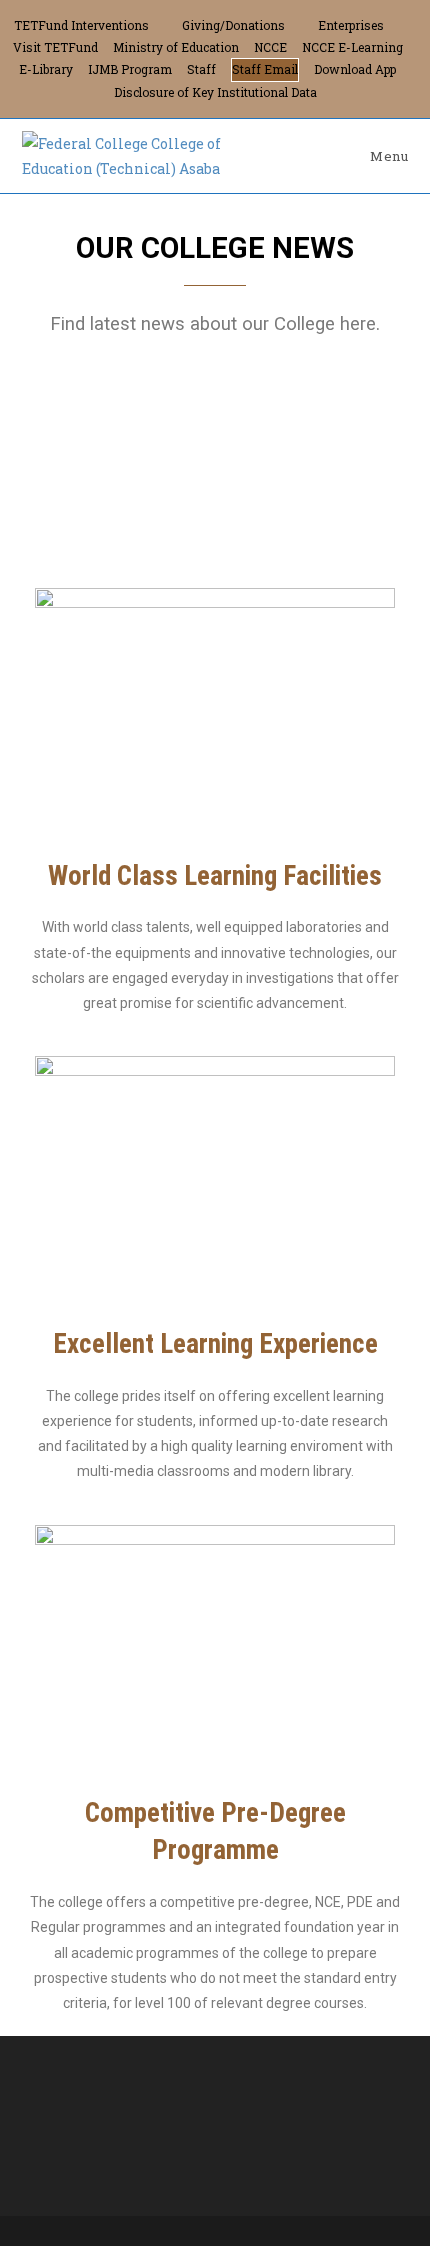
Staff (201, 69)
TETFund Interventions (81, 25)
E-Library (46, 69)
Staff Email (265, 69)
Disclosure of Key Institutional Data (215, 92)
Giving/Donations (233, 25)
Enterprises (351, 25)
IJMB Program (130, 69)
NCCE (270, 47)
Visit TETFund (55, 47)
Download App (355, 69)
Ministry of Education (176, 47)
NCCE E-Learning (352, 47)
